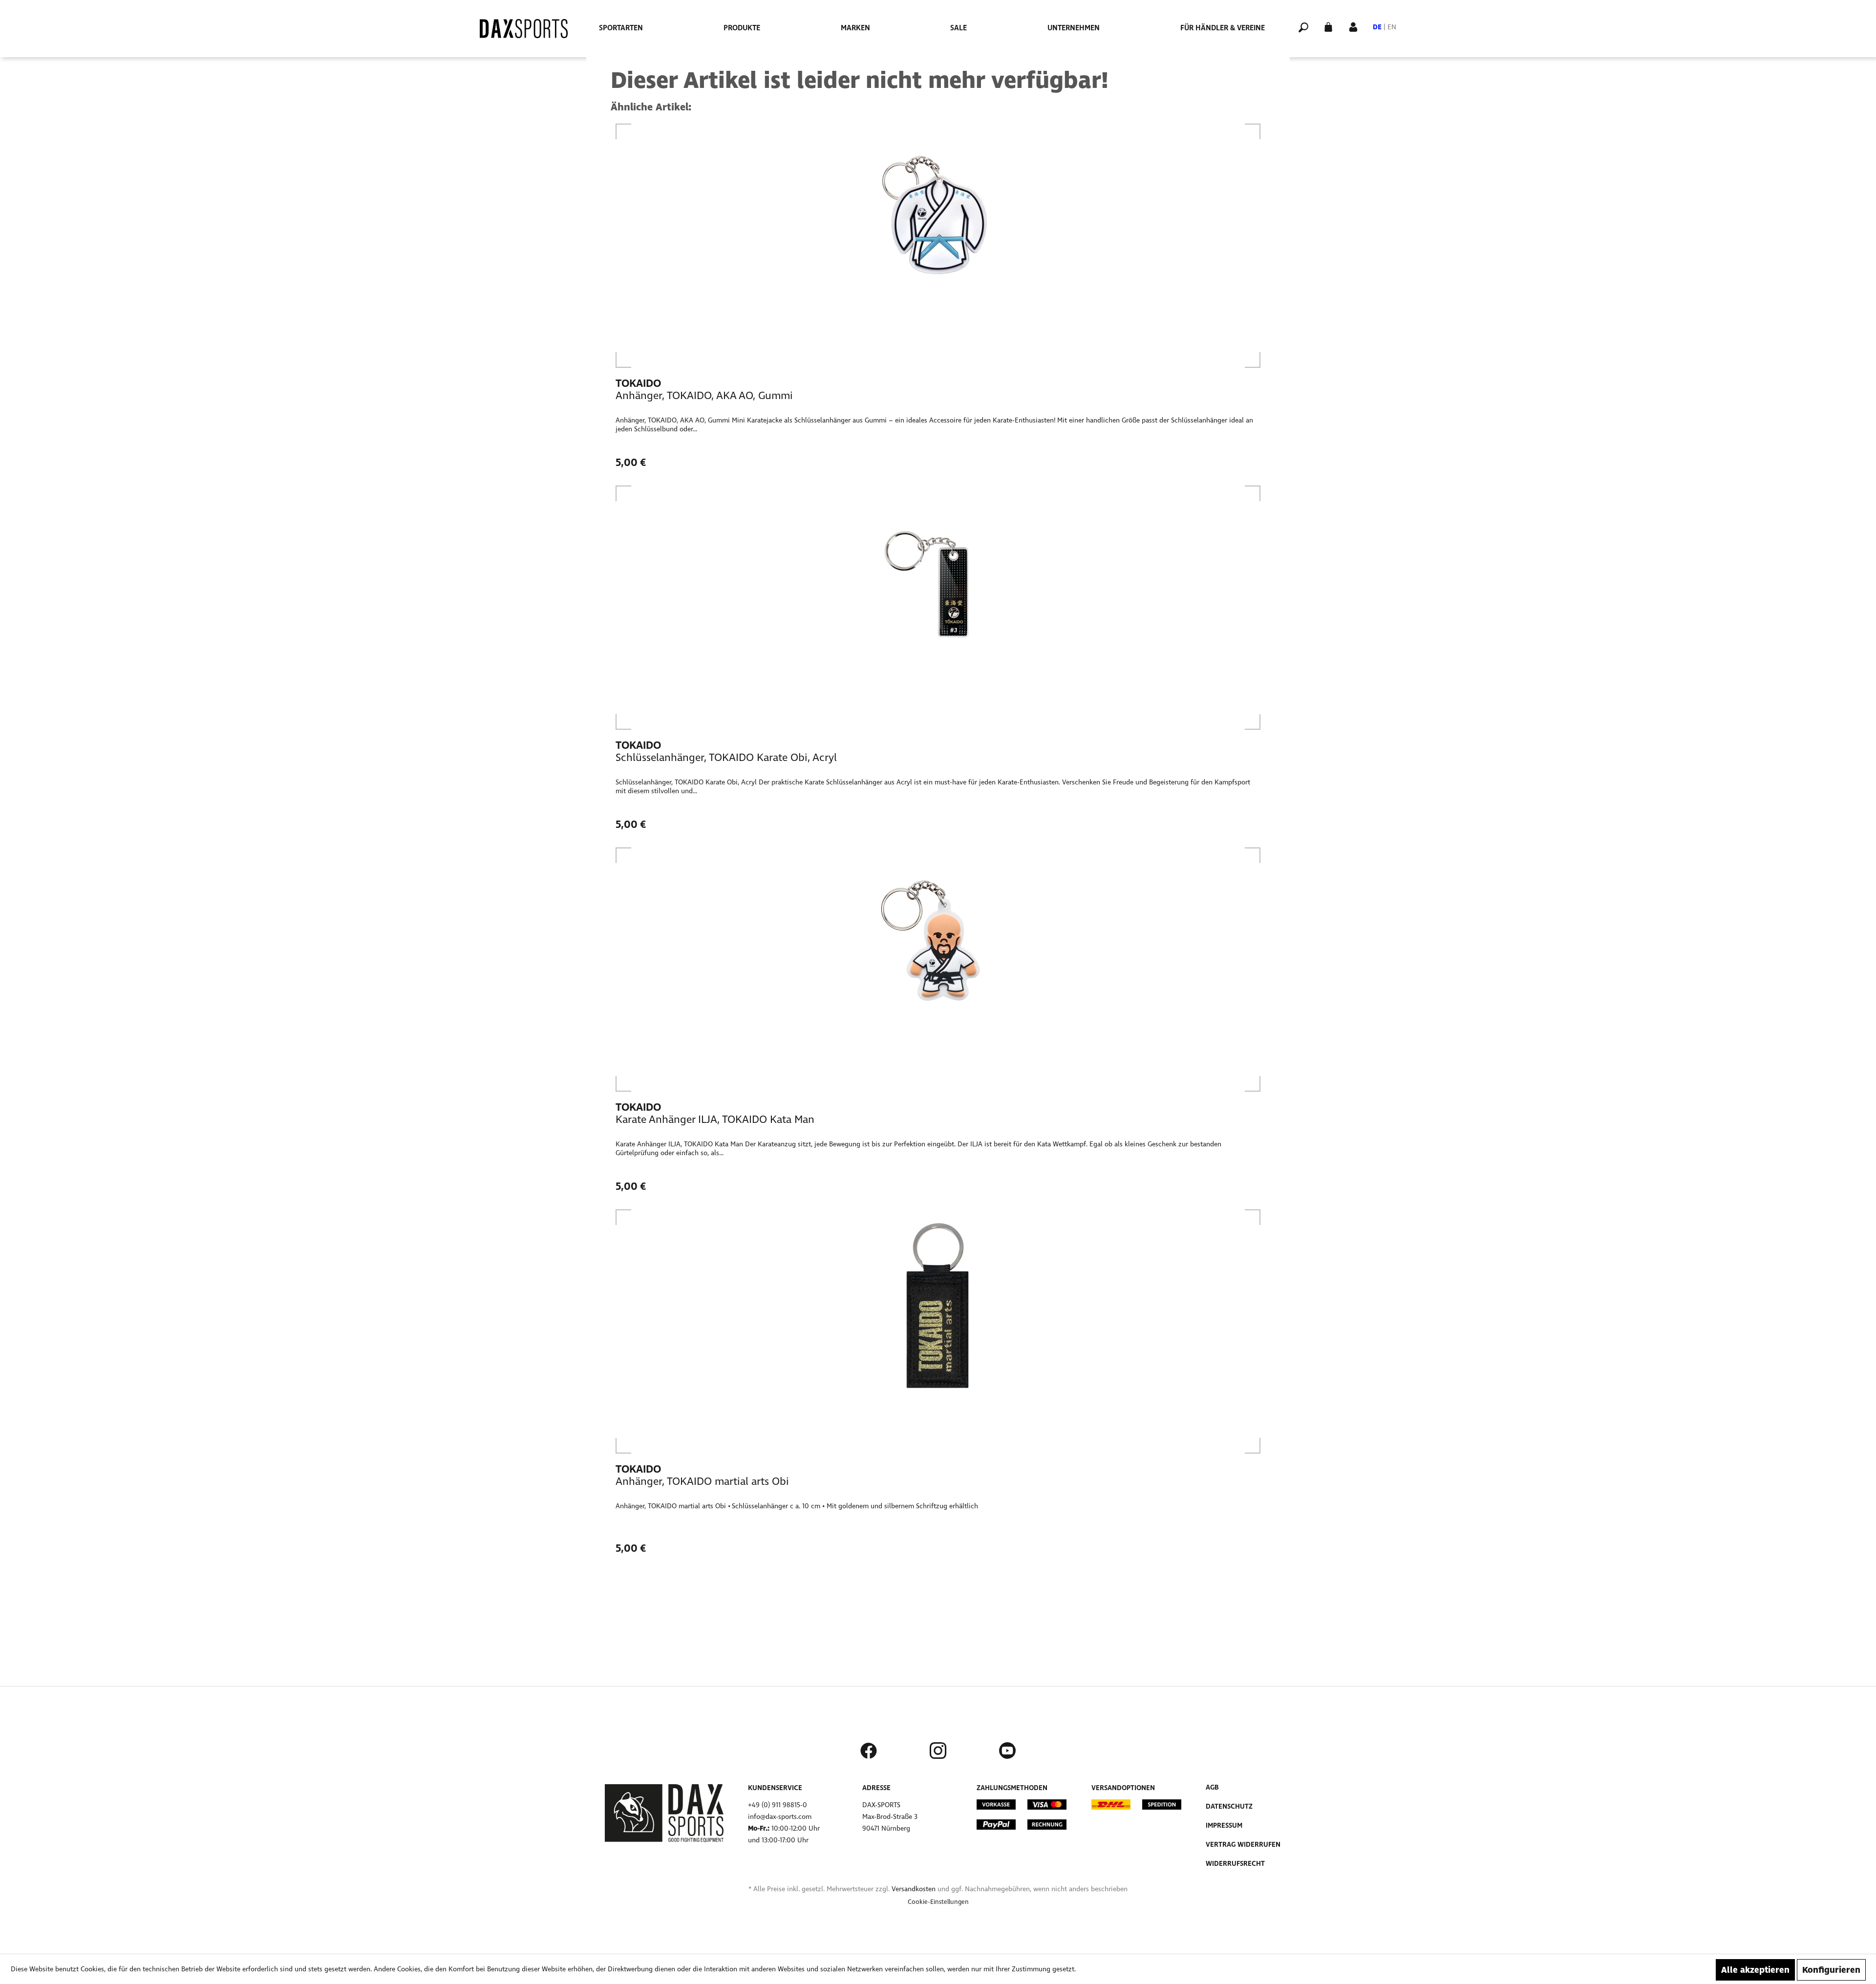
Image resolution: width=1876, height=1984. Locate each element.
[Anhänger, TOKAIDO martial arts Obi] (938, 1331)
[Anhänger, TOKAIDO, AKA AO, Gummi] (938, 246)
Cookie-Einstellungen (938, 1902)
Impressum (1224, 1826)
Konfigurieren (1831, 1970)
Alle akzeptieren (1755, 1970)
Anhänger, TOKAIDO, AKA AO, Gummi (704, 396)
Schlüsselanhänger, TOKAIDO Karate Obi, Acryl (726, 758)
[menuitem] (621, 28)
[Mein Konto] (1353, 26)
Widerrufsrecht (1235, 1864)
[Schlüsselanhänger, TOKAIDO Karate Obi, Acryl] (938, 608)
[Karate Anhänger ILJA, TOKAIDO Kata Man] (938, 970)
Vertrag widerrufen (1243, 1845)
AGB (1212, 1787)
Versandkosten (914, 1889)
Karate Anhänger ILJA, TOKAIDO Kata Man (715, 1119)
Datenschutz (1229, 1806)
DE (1377, 27)
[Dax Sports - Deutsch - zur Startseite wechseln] (524, 29)
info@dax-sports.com (780, 1817)
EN (1392, 27)
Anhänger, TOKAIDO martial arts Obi (702, 1481)
